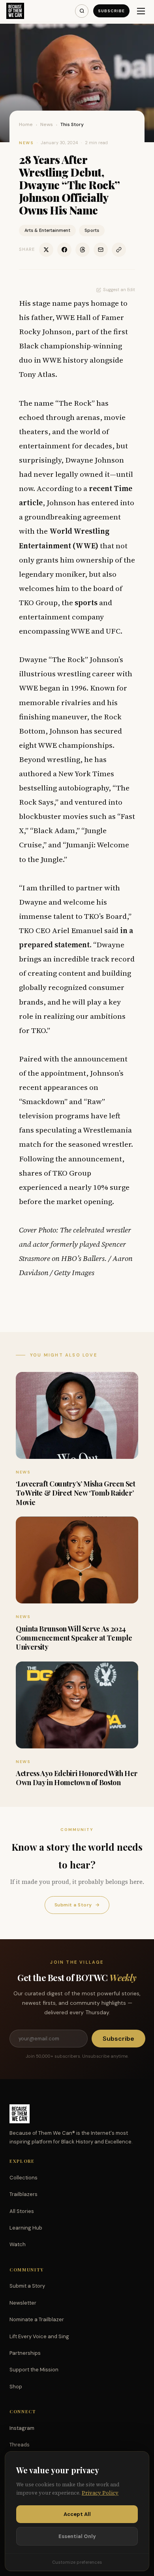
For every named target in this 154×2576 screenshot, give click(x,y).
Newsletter (23, 2303)
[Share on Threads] (83, 250)
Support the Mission (34, 2370)
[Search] (82, 11)
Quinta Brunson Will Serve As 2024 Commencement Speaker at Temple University (74, 1638)
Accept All (77, 2514)
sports (86, 602)
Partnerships (25, 2353)
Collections (23, 2178)
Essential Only (77, 2536)
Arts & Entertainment (47, 230)
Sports (92, 230)
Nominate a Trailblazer (37, 2319)
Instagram (22, 2428)
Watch (18, 2244)
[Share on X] (46, 250)
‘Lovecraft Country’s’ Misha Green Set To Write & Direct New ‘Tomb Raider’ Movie (76, 1493)
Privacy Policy (100, 2493)
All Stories (22, 2211)
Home (26, 124)
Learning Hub (26, 2228)
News (47, 124)
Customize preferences (77, 2562)
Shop (16, 2387)
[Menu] (141, 11)
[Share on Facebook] (64, 250)
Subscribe (111, 11)
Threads (20, 2445)
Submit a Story (77, 1905)
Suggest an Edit (119, 290)
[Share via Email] (101, 250)
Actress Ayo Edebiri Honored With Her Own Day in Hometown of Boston (77, 1778)
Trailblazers (23, 2194)
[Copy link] (119, 250)
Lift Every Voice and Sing (39, 2336)
